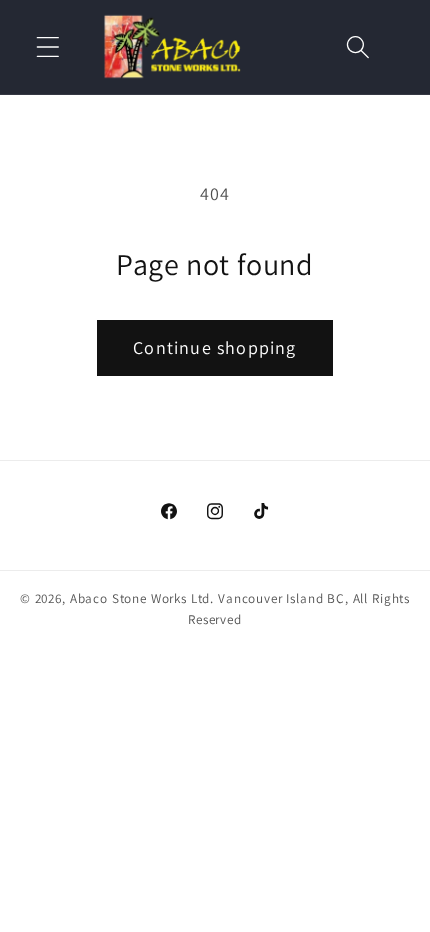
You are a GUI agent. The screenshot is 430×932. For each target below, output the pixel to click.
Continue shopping (214, 347)
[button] (48, 46)
